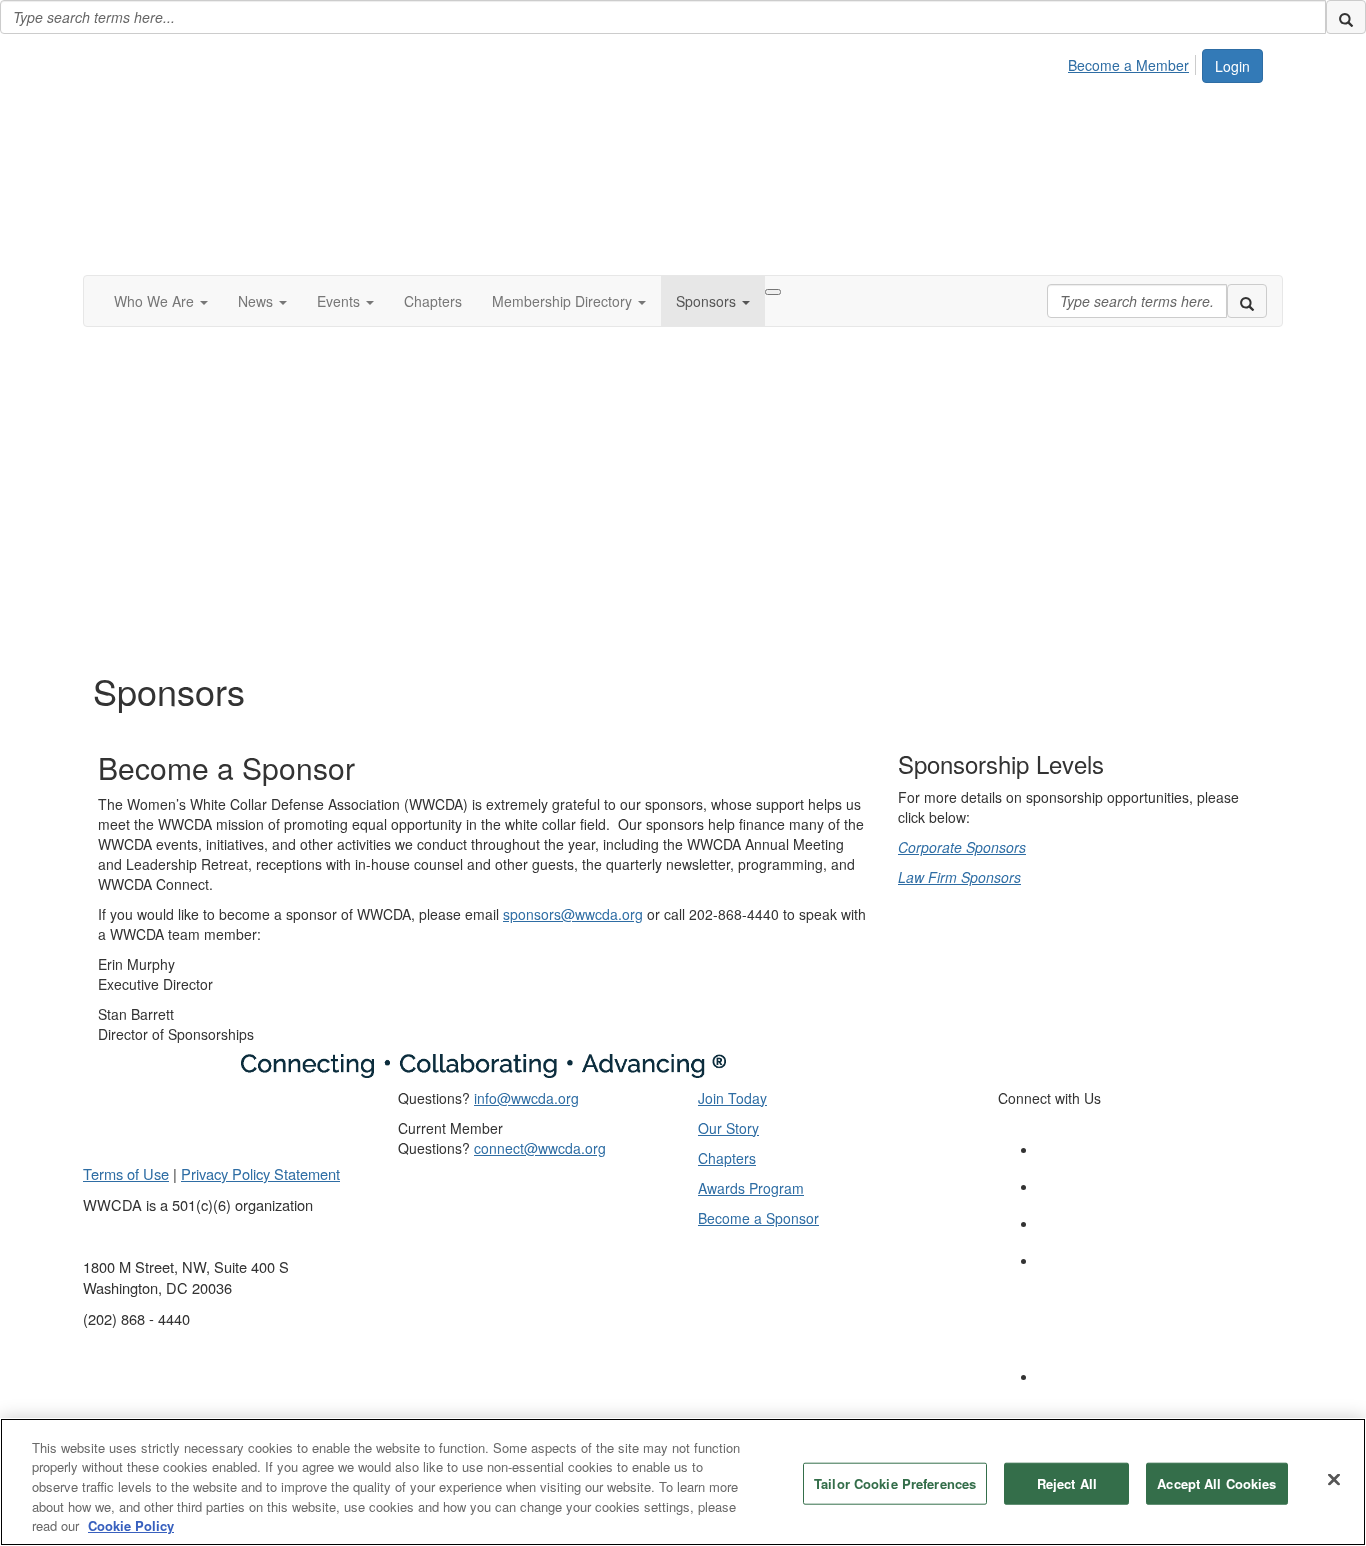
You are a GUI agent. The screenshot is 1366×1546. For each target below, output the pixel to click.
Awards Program (751, 1188)
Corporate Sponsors (962, 847)
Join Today (732, 1098)
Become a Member (1128, 65)
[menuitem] (1134, 62)
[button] (161, 301)
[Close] (1334, 1480)
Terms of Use (126, 1173)
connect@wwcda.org (540, 1148)
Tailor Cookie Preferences (895, 1483)
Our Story (728, 1128)
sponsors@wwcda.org (573, 914)
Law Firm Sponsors (959, 877)
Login (1232, 66)
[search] (1346, 17)
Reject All (1067, 1483)
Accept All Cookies (1216, 1483)
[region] (683, 1482)
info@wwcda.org (526, 1098)
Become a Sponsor (758, 1218)
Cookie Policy (131, 1525)
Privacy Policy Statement (260, 1173)
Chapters (727, 1158)
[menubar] (1134, 62)
